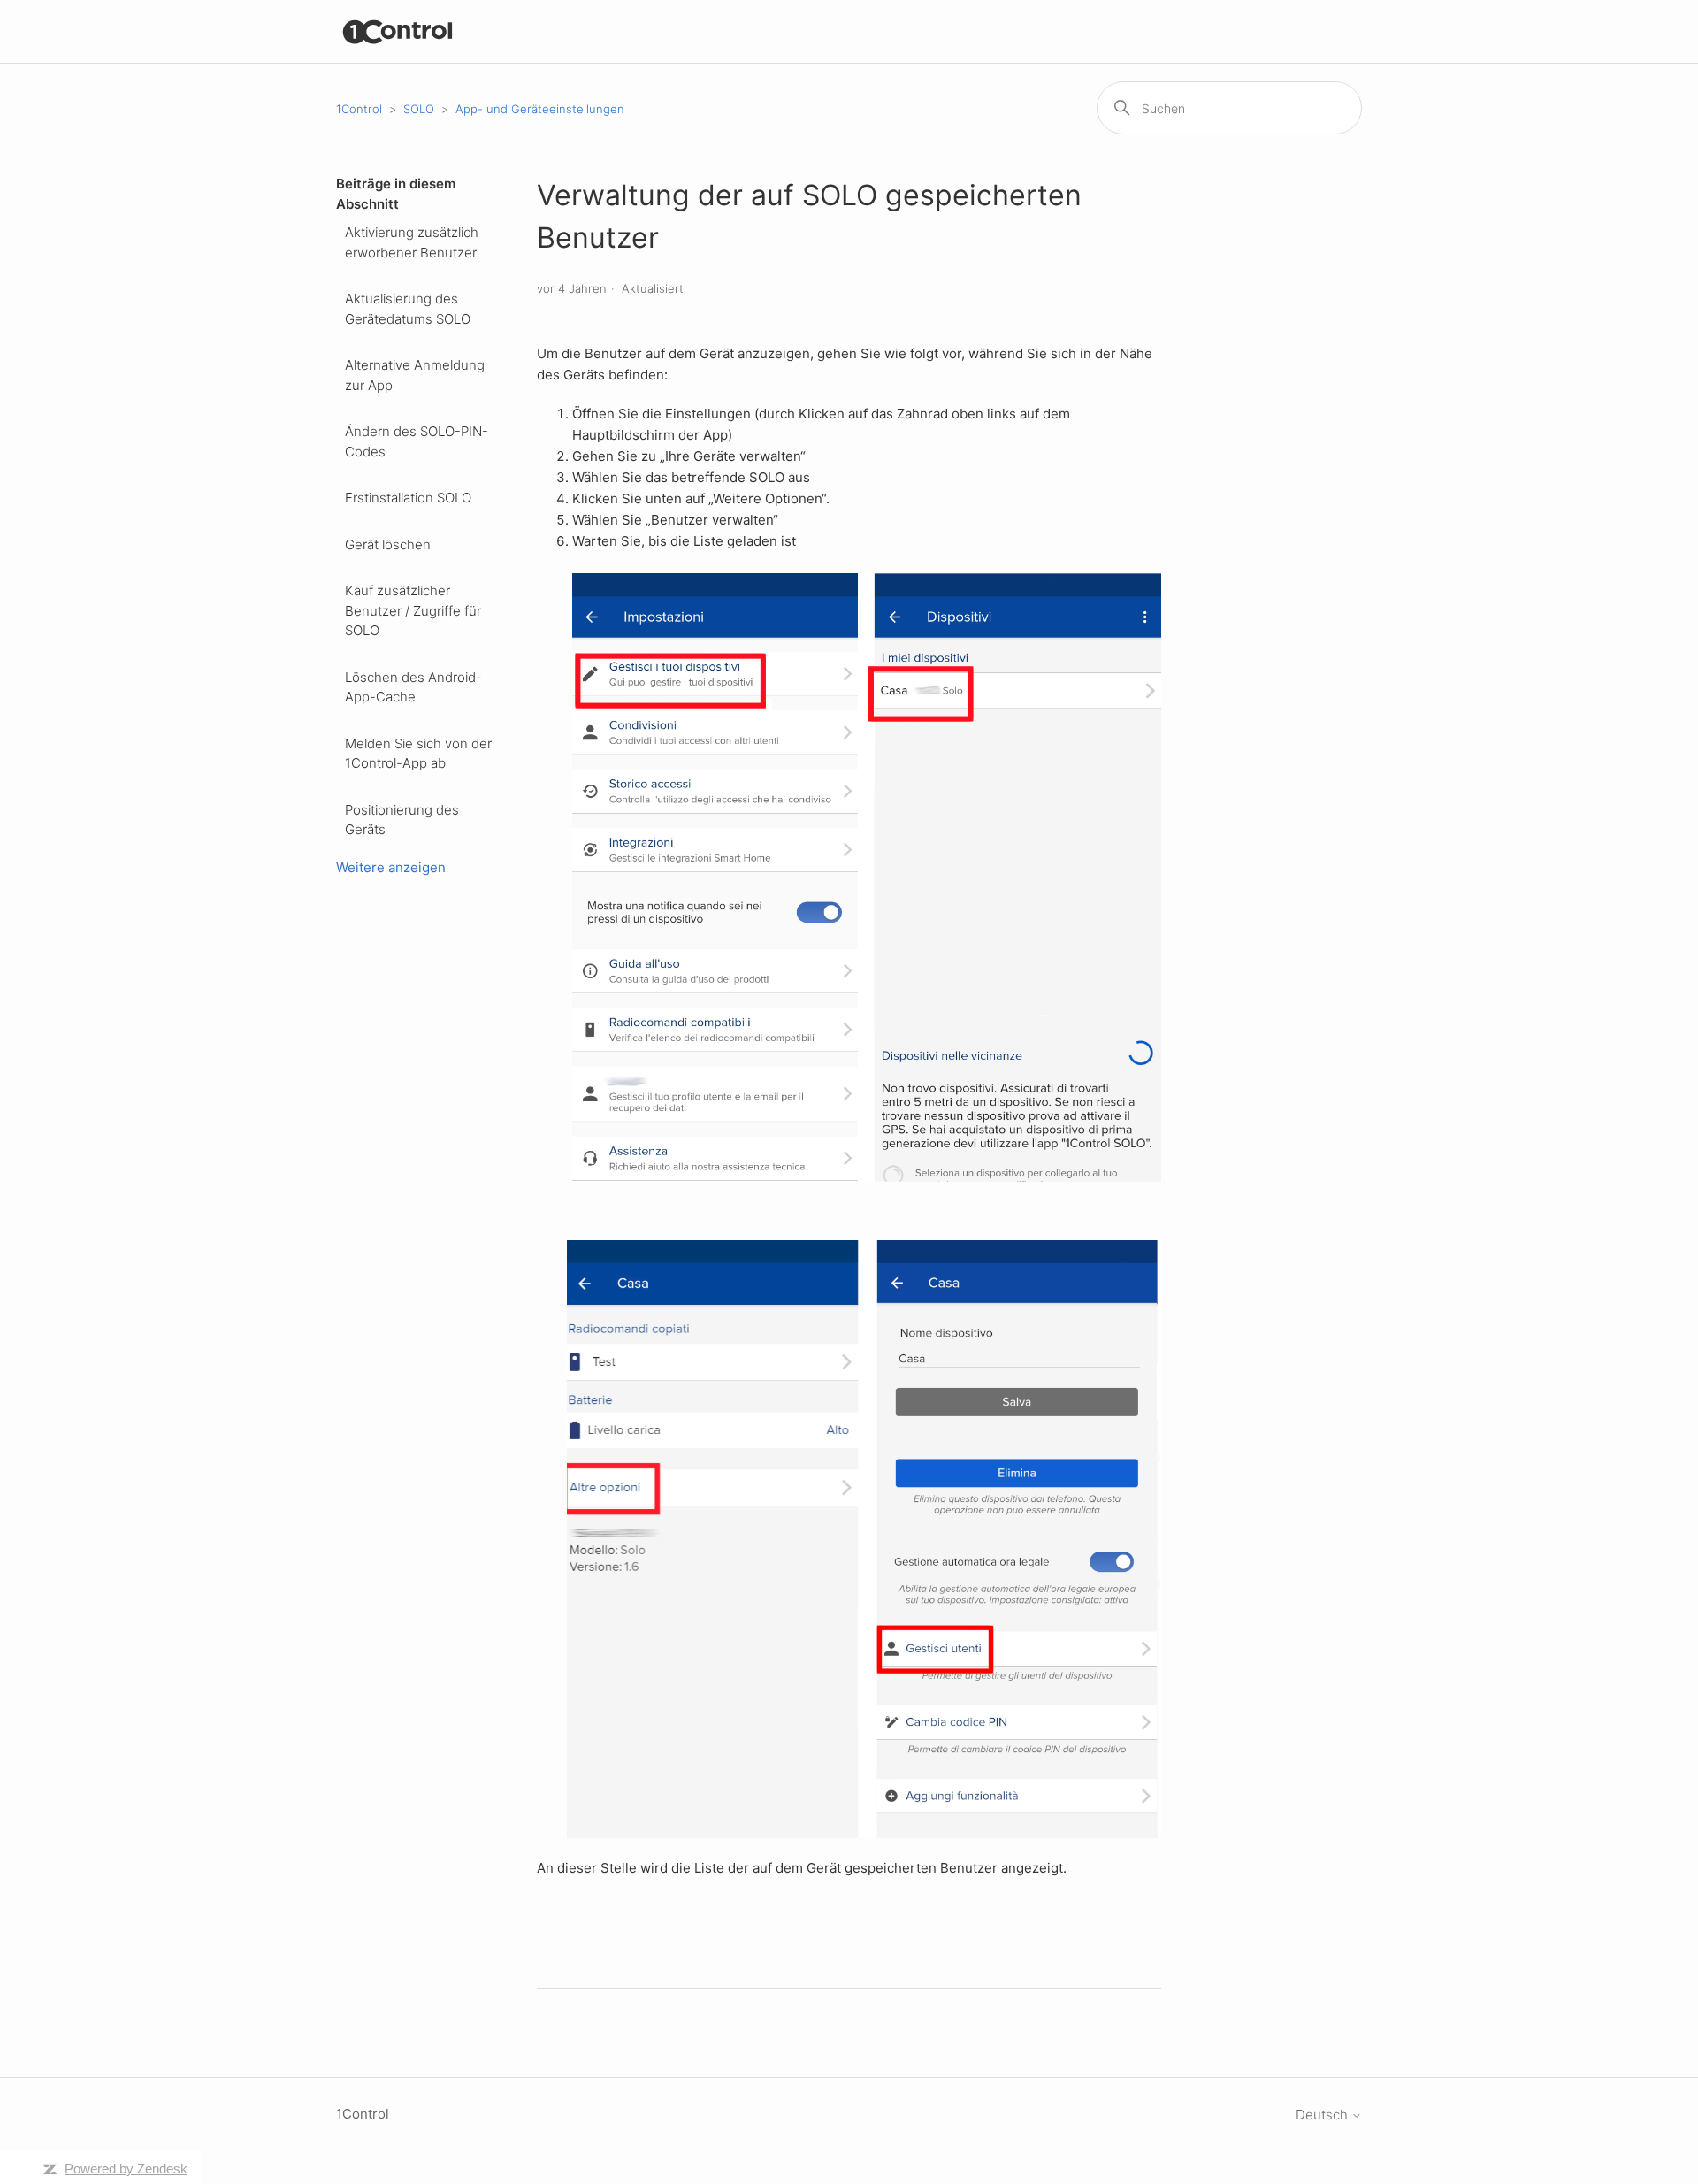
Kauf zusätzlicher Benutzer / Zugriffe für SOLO (413, 610)
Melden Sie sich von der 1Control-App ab (418, 754)
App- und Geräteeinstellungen (540, 109)
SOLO (419, 109)
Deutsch (1323, 2115)
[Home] (398, 31)
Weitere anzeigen (391, 867)
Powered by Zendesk (126, 2169)
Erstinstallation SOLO (408, 498)
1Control (359, 109)
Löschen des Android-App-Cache (413, 687)
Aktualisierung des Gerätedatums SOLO (408, 309)
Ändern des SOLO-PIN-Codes (417, 441)
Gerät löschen (388, 544)
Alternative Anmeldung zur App (415, 375)
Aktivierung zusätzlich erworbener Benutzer (412, 242)
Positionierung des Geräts (402, 820)
